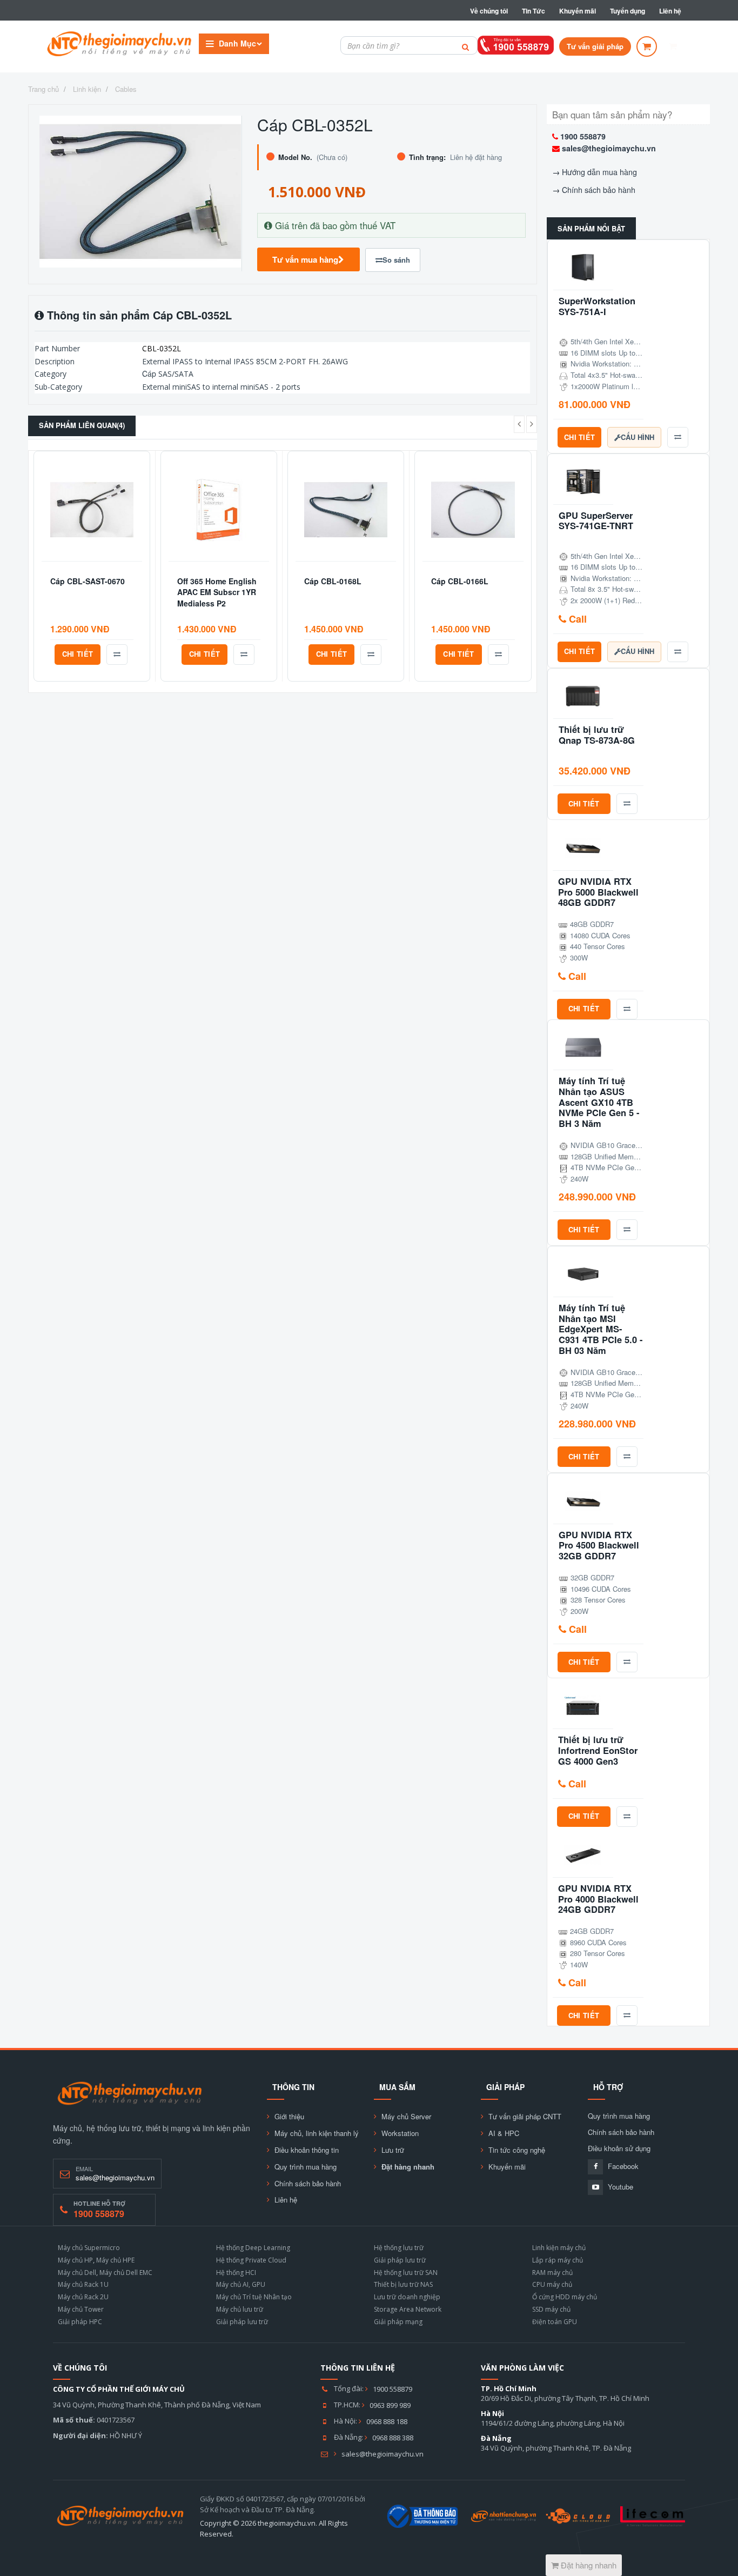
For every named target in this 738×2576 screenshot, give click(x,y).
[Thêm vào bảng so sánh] (117, 655)
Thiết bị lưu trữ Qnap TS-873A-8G (597, 735)
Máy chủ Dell (77, 2273)
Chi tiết (78, 654)
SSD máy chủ (551, 2309)
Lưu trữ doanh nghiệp (407, 2297)
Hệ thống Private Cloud (251, 2260)
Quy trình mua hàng (306, 2167)
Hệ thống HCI (236, 2273)
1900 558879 (583, 136)
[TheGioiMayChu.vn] (130, 2094)
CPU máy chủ (552, 2284)
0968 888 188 (387, 2421)
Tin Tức (534, 11)
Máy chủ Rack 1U (83, 2284)
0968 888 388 (393, 2438)
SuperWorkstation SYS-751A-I (597, 306)
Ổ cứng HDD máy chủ (565, 2297)
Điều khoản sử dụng (619, 2148)
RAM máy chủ (552, 2273)
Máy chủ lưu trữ (240, 2309)
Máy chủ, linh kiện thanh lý (317, 2133)
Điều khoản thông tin (307, 2150)
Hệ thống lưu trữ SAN (406, 2273)
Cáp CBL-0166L (460, 581)
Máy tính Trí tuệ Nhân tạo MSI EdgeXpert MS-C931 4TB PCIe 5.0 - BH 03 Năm (601, 1329)
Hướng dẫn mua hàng (599, 172)
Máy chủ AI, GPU (241, 2284)
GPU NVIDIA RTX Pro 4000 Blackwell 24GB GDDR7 (598, 1899)
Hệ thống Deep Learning (253, 2248)
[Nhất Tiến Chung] (504, 2516)
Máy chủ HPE (115, 2260)
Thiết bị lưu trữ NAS (403, 2284)
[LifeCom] (653, 2516)
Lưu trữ (393, 2150)
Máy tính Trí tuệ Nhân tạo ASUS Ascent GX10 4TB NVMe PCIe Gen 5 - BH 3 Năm (599, 1102)
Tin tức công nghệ (517, 2150)
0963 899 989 (390, 2405)
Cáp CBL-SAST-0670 (88, 581)
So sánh (396, 260)
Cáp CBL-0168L (333, 581)
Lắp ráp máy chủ (558, 2260)
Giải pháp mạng (398, 2322)
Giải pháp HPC (80, 2322)
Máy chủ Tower (81, 2309)
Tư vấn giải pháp (595, 46)
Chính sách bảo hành (599, 190)
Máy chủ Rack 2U (83, 2297)
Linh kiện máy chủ (559, 2248)
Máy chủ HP (75, 2260)
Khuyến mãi (578, 11)
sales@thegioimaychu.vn (609, 148)
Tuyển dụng (628, 11)
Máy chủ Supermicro (89, 2248)
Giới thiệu (289, 2117)
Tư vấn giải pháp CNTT (525, 2117)
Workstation (400, 2133)
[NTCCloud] (578, 2516)
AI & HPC (504, 2133)
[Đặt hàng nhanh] (647, 46)
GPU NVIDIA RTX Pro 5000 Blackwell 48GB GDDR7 (598, 892)
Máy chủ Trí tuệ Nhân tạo (254, 2297)
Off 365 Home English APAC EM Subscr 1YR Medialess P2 (217, 592)
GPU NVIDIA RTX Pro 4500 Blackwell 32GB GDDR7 (599, 1546)
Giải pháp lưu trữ (242, 2322)
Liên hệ (670, 11)
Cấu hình (638, 437)
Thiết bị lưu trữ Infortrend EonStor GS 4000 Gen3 (598, 1750)
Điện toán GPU (555, 2322)
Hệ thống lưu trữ (399, 2248)
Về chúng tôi (489, 11)
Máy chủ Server (406, 2117)
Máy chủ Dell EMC (126, 2273)
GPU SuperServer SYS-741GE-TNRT (596, 521)
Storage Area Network (408, 2309)
